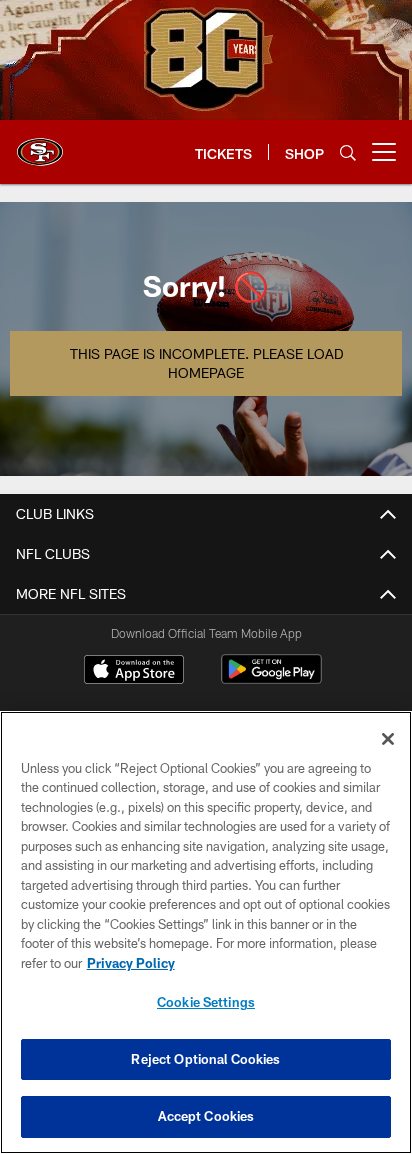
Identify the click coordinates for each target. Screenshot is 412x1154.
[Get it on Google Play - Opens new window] (271, 679)
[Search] (348, 152)
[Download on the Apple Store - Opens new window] (134, 672)
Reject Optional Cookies (205, 1059)
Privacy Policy (131, 963)
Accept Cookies (206, 1116)
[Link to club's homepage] (40, 144)
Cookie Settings (206, 1002)
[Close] (388, 739)
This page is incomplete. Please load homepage (206, 363)
